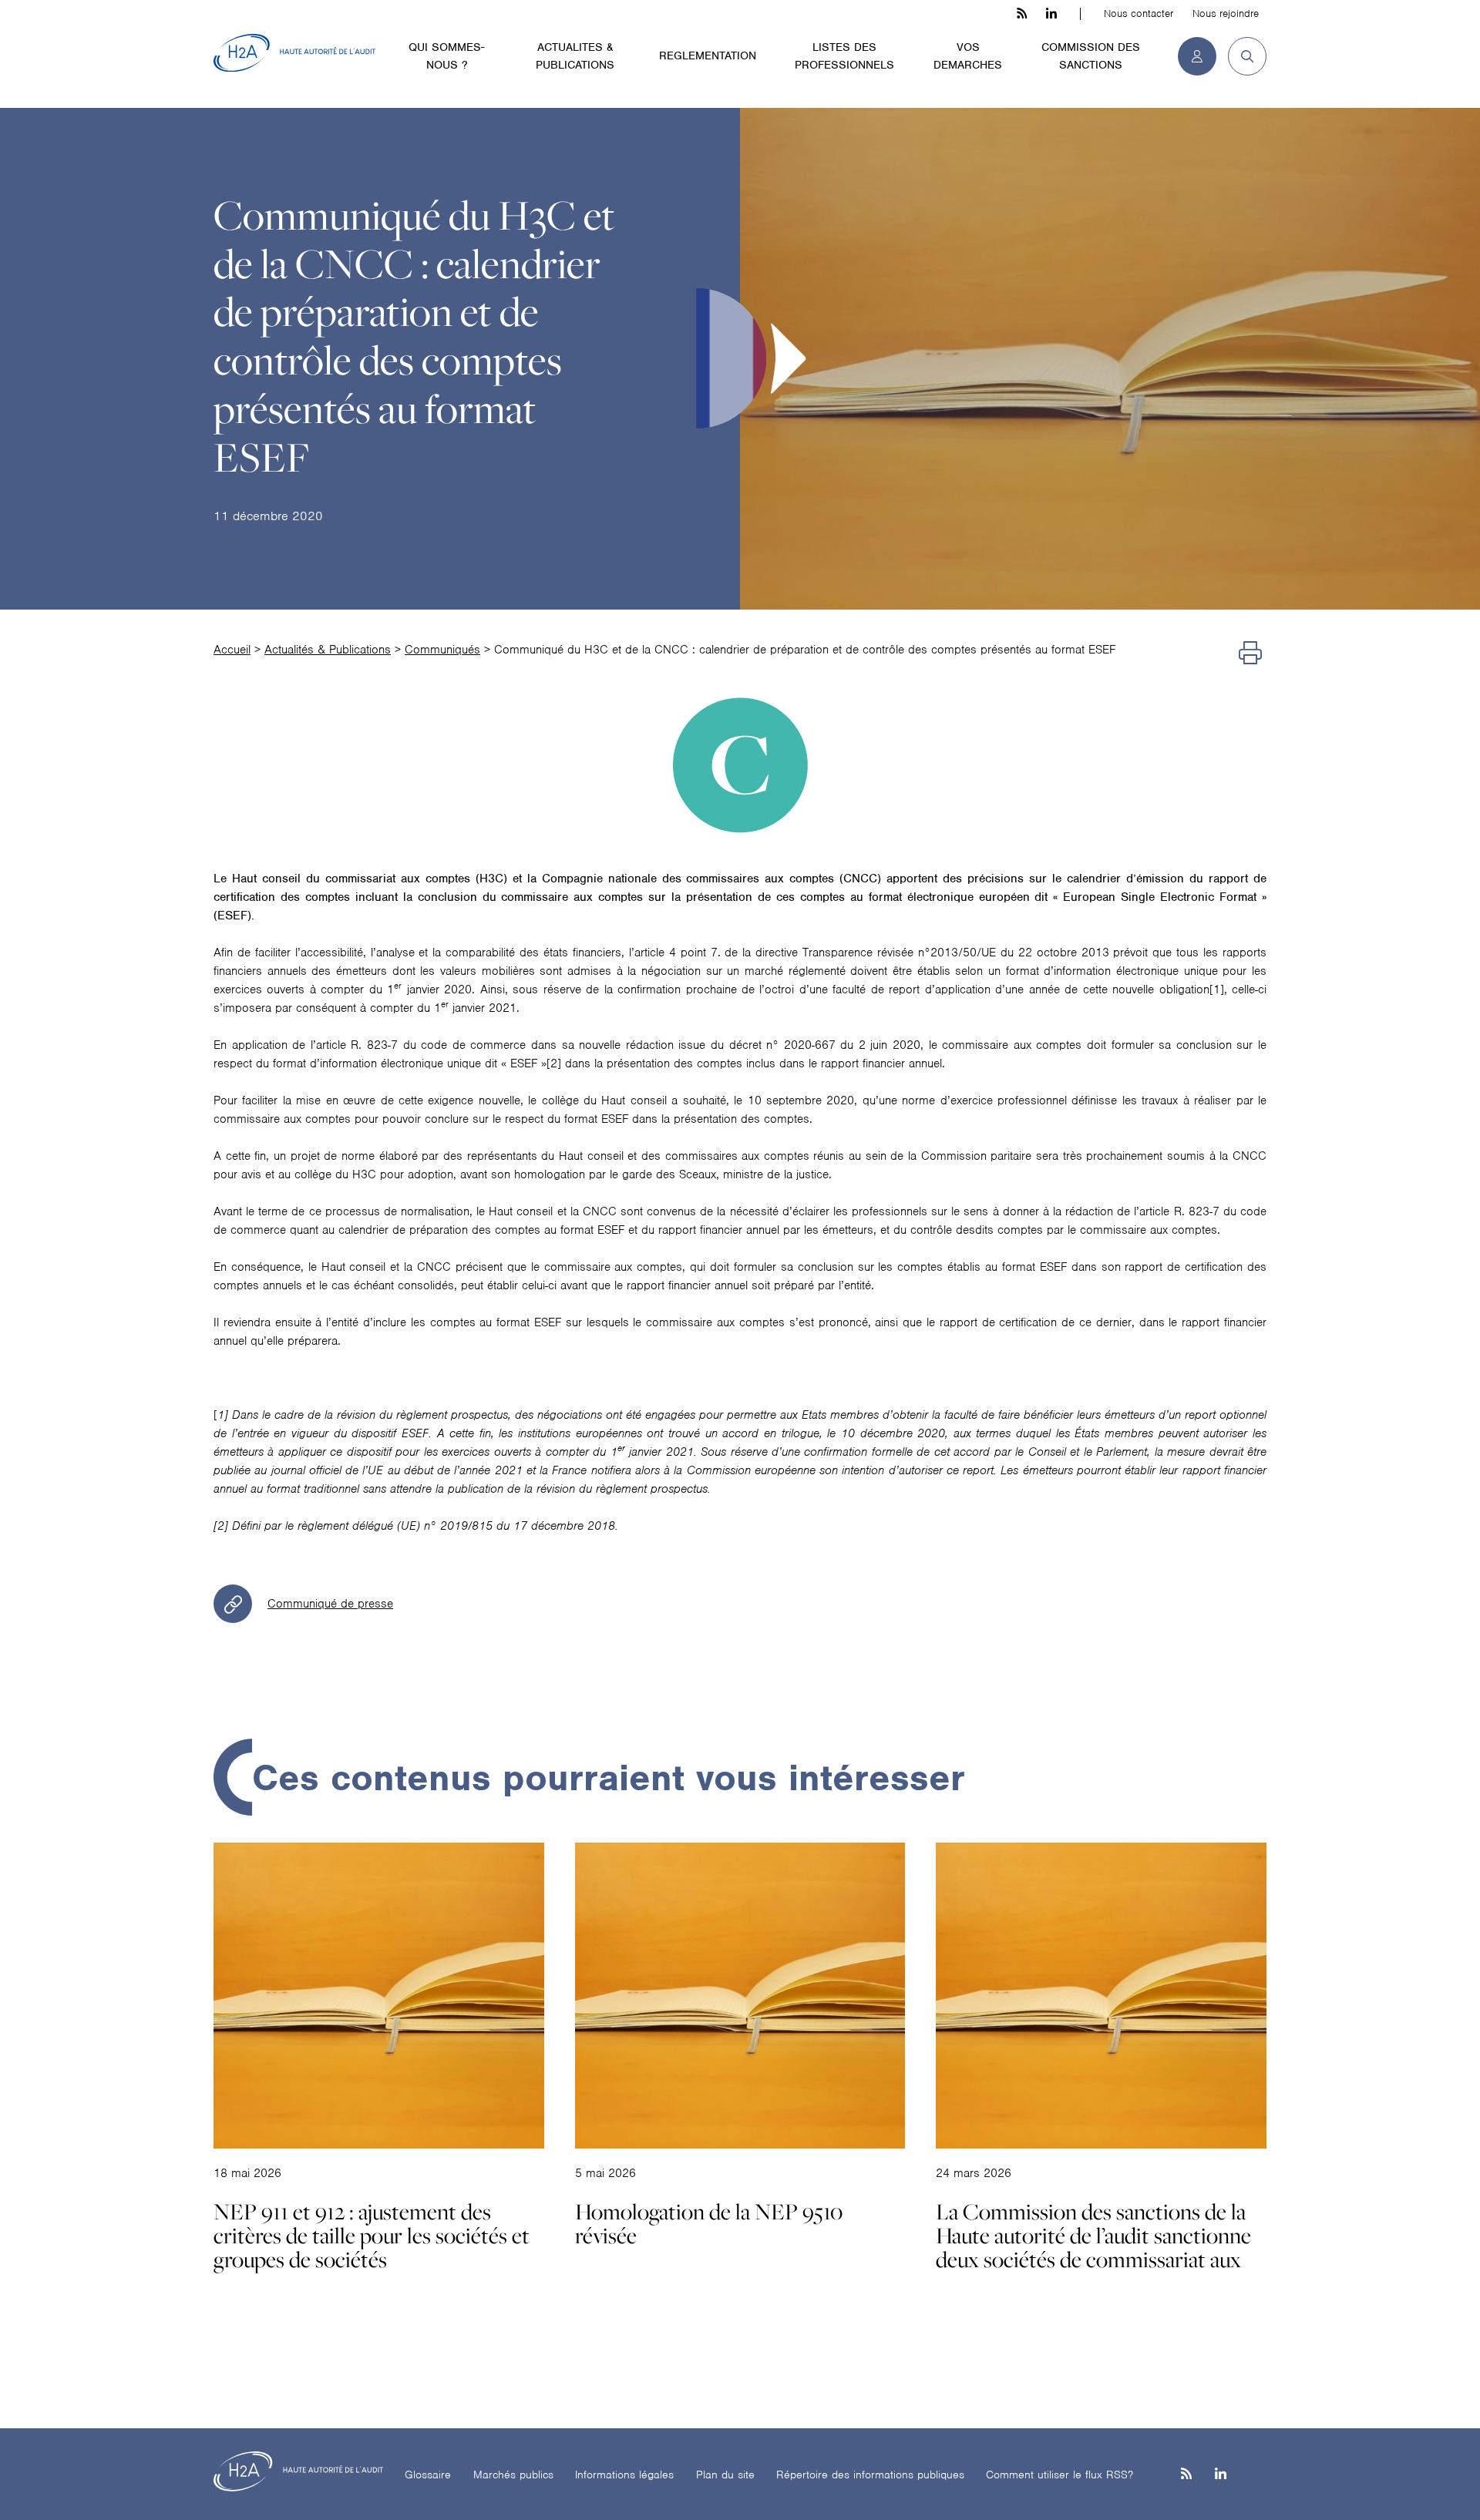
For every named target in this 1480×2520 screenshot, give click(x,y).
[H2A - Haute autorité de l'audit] (294, 53)
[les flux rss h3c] (1022, 14)
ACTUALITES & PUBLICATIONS (575, 56)
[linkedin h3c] (1051, 14)
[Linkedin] (1221, 2475)
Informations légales (624, 2475)
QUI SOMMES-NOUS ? (446, 56)
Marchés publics (513, 2475)
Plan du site (725, 2475)
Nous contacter (1139, 13)
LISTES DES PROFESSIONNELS (844, 56)
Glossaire (428, 2475)
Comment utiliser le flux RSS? (1060, 2475)
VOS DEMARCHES (968, 56)
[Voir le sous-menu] (500, 46)
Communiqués (442, 650)
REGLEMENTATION (708, 55)
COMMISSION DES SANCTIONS (1091, 56)
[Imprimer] (1250, 654)
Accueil (232, 650)
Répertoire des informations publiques (870, 2475)
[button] (1241, 56)
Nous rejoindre (1226, 13)
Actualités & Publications (328, 650)
